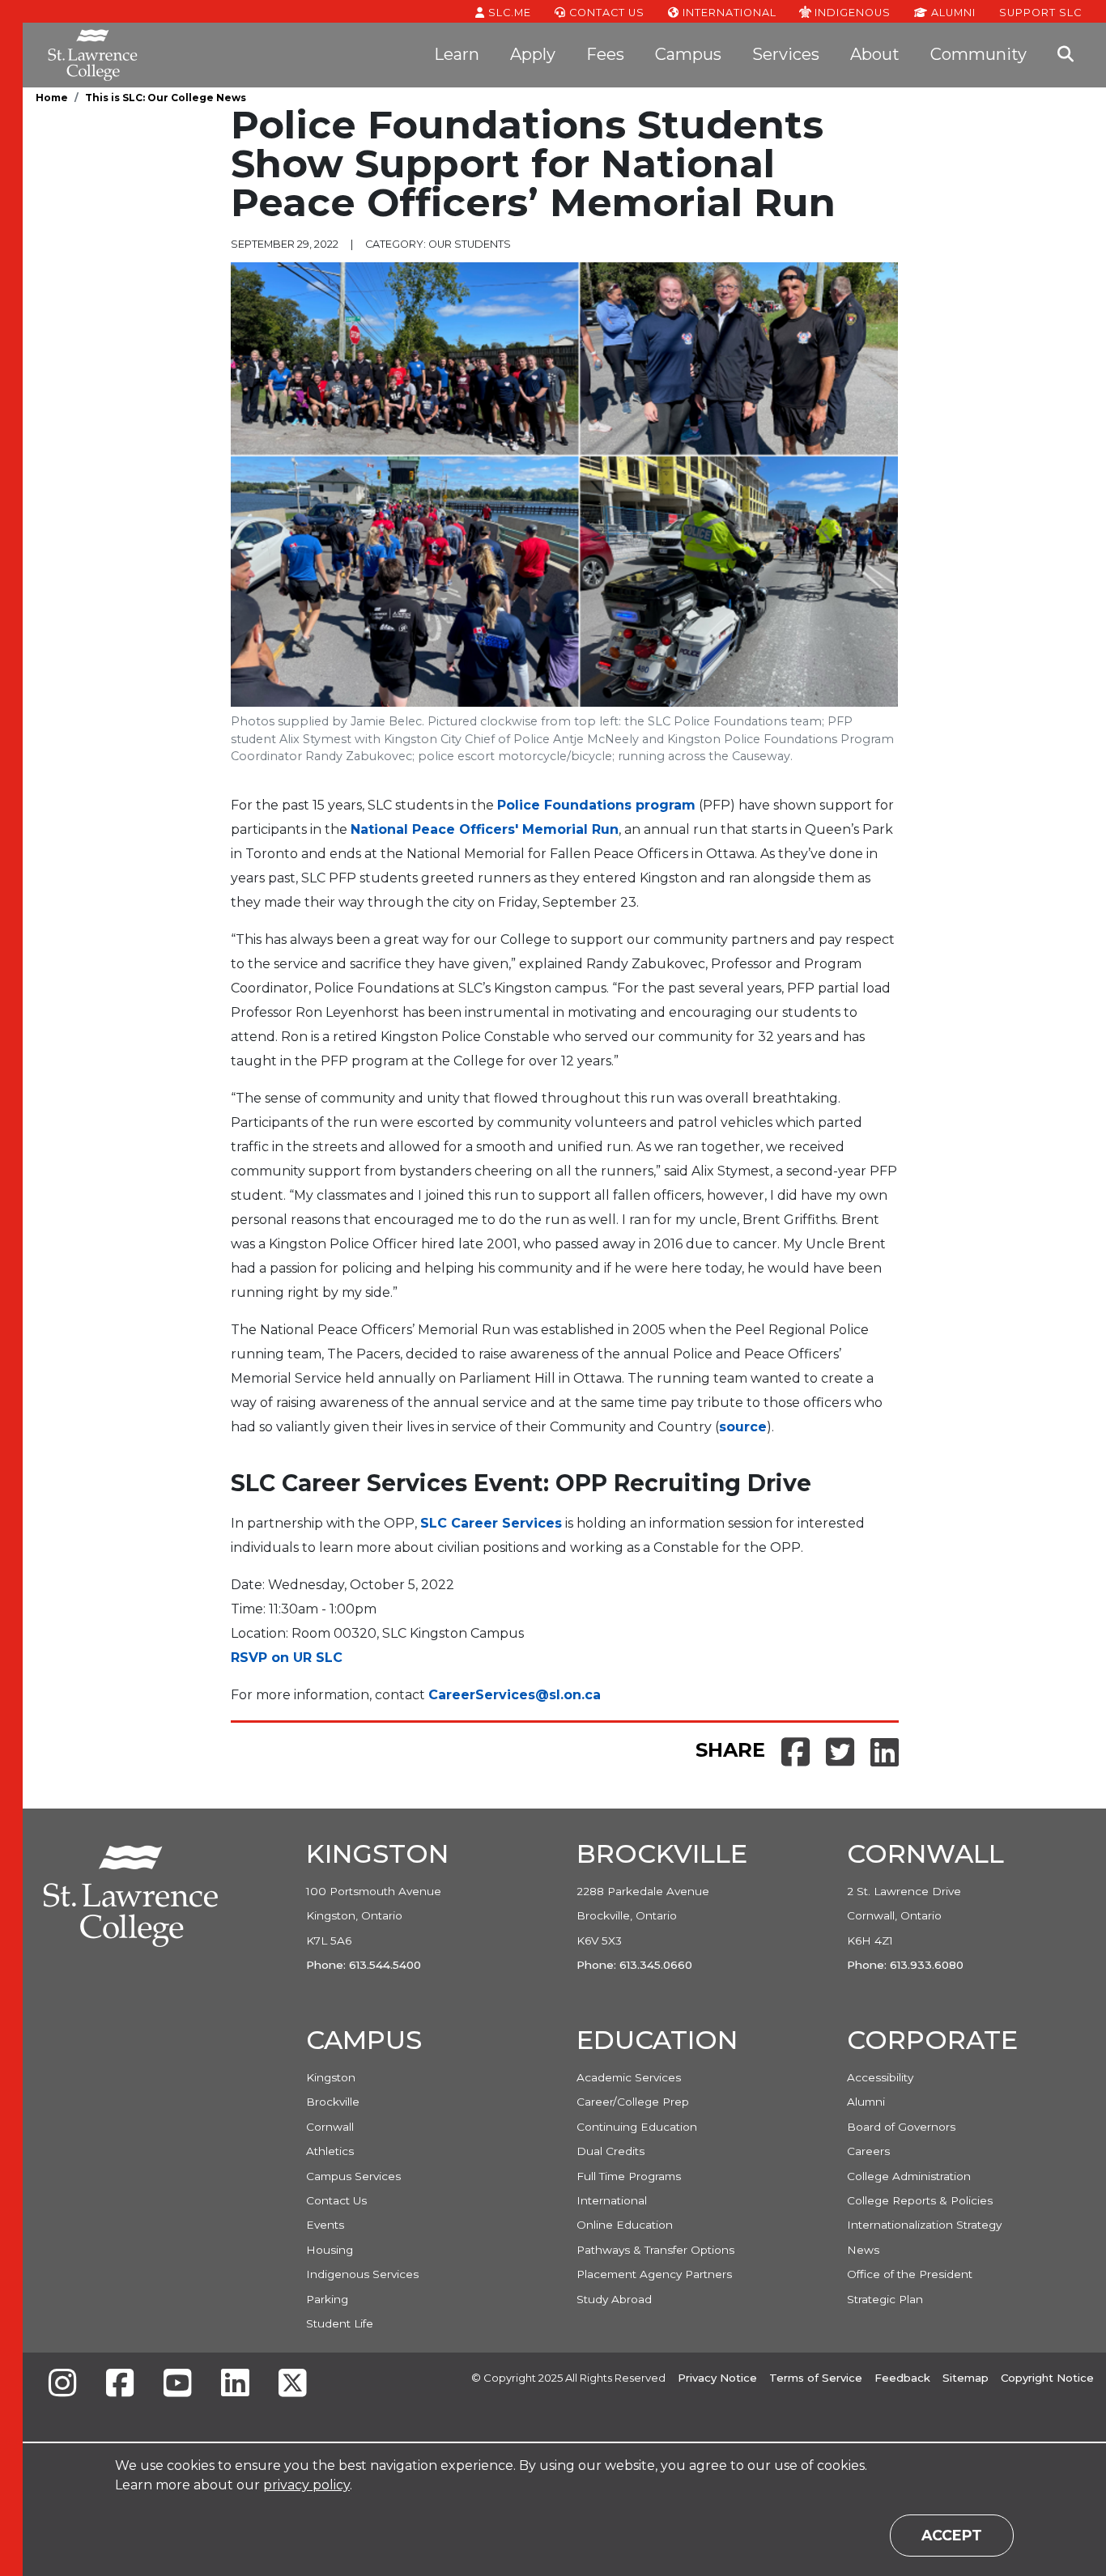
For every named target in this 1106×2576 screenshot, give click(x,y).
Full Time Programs (629, 2176)
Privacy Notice (717, 2378)
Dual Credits (610, 2151)
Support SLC (1040, 12)
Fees (605, 54)
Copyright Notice (1047, 2378)
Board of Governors (901, 2127)
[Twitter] (292, 2385)
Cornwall (330, 2127)
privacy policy (306, 2485)
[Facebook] (120, 2385)
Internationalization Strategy (924, 2225)
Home (52, 98)
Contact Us (605, 13)
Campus (688, 54)
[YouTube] (177, 2385)
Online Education (625, 2225)
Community (978, 54)
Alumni (952, 13)
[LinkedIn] (235, 2385)
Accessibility (880, 2077)
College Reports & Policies (920, 2200)
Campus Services (353, 2176)
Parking (327, 2299)
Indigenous (851, 12)
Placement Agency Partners (654, 2274)
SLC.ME (508, 13)
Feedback (902, 2378)
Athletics (330, 2151)
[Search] (1066, 55)
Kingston (331, 2077)
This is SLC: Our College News (166, 98)
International (728, 13)
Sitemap (966, 2378)
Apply (533, 54)
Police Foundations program (596, 805)
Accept (952, 2535)
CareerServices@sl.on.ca (515, 1695)
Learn (457, 54)
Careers (868, 2151)
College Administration (909, 2176)
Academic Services (629, 2077)
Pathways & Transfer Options (655, 2250)
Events (325, 2225)
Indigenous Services (362, 2274)
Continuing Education (637, 2127)
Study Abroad (614, 2299)
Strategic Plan (885, 2299)
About (875, 54)
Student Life (340, 2323)
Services (786, 54)
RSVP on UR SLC (287, 1658)
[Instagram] (62, 2385)
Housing (330, 2250)
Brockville (333, 2102)
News (863, 2250)
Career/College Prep (633, 2102)
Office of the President (910, 2274)
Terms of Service (816, 2378)
